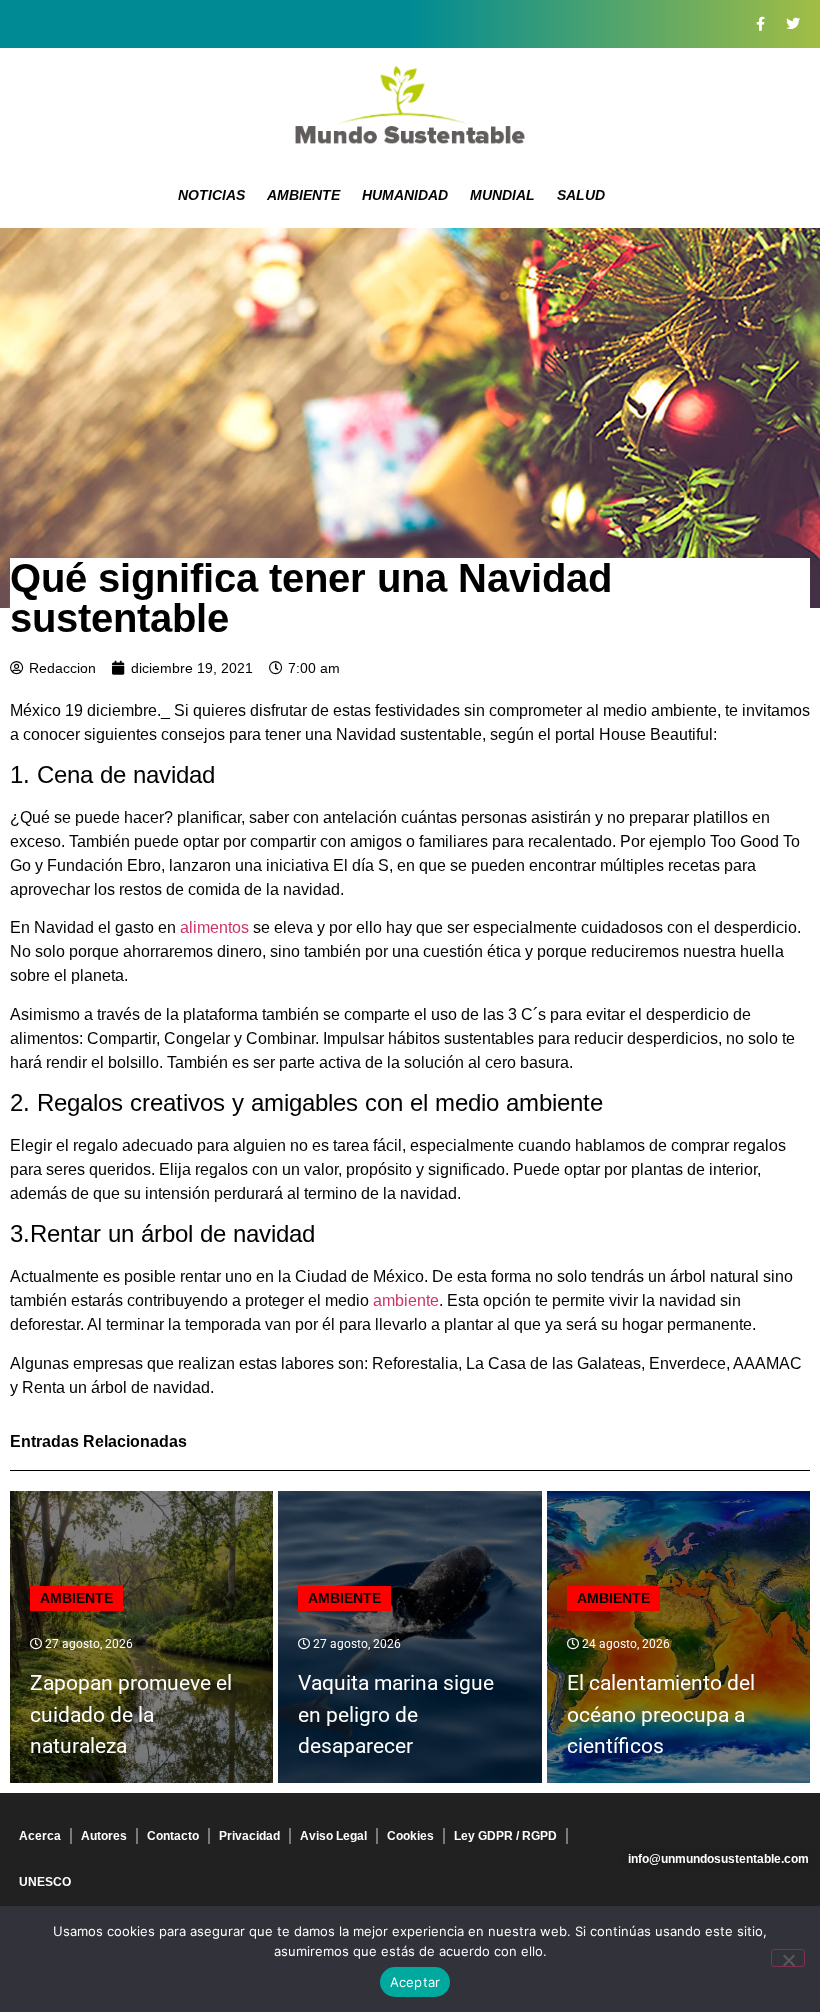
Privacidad (249, 1836)
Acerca (40, 1836)
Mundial (502, 195)
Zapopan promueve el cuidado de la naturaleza (131, 1714)
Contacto (173, 1836)
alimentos (214, 927)
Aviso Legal (333, 1836)
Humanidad (405, 195)
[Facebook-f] (760, 24)
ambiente (406, 1300)
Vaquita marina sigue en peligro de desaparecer (396, 1714)
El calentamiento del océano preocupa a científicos (661, 1714)
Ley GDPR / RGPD (505, 1836)
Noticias (211, 195)
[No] (788, 1958)
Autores (104, 1836)
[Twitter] (793, 24)
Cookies (410, 1836)
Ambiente (303, 195)
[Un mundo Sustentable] (410, 105)
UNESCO (45, 1882)
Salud (581, 195)
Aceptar (415, 1982)
